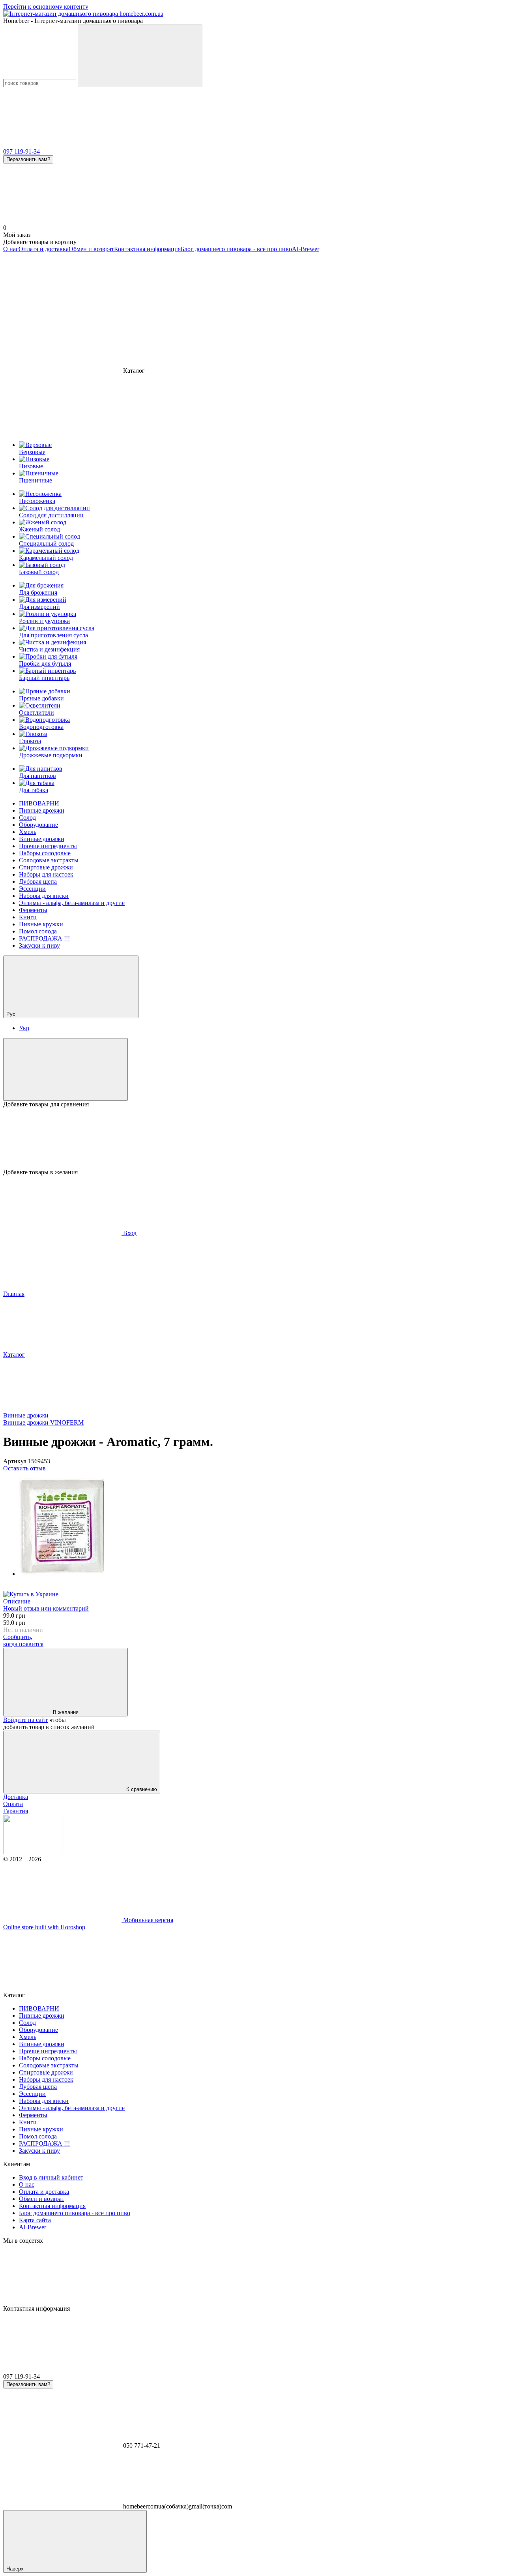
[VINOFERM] (31, 1594)
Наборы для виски (44, 896)
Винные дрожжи (42, 839)
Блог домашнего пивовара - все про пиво (236, 249)
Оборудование (38, 825)
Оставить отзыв (24, 1468)
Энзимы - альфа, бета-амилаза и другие (72, 903)
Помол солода (38, 931)
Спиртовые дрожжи (46, 867)
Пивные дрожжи (42, 810)
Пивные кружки (41, 924)
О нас (11, 249)
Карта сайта (35, 2220)
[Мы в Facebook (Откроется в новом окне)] (62, 310)
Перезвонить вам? (28, 159)
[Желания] (252, 1138)
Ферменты (33, 910)
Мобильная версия (147, 1920)
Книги (28, 917)
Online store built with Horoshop (44, 1927)
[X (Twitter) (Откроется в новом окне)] (299, 310)
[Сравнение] (65, 1069)
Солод (27, 818)
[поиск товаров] (140, 56)
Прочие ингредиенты (48, 846)
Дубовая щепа (38, 882)
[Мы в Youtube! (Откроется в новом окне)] (181, 310)
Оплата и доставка (44, 249)
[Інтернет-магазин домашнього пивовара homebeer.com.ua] (33, 1852)
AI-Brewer (306, 249)
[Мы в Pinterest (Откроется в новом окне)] (417, 310)
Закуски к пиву (39, 945)
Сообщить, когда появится (23, 1640)
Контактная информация (147, 249)
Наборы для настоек (46, 874)
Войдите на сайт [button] (25, 1720)
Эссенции (32, 889)
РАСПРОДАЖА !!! (44, 938)
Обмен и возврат (91, 249)
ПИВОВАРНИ (39, 803)
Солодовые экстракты (49, 860)
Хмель (28, 832)
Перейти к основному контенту (46, 7)
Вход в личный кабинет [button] (51, 2177)
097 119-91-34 (22, 151)
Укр (24, 1028)
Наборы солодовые (45, 853)
